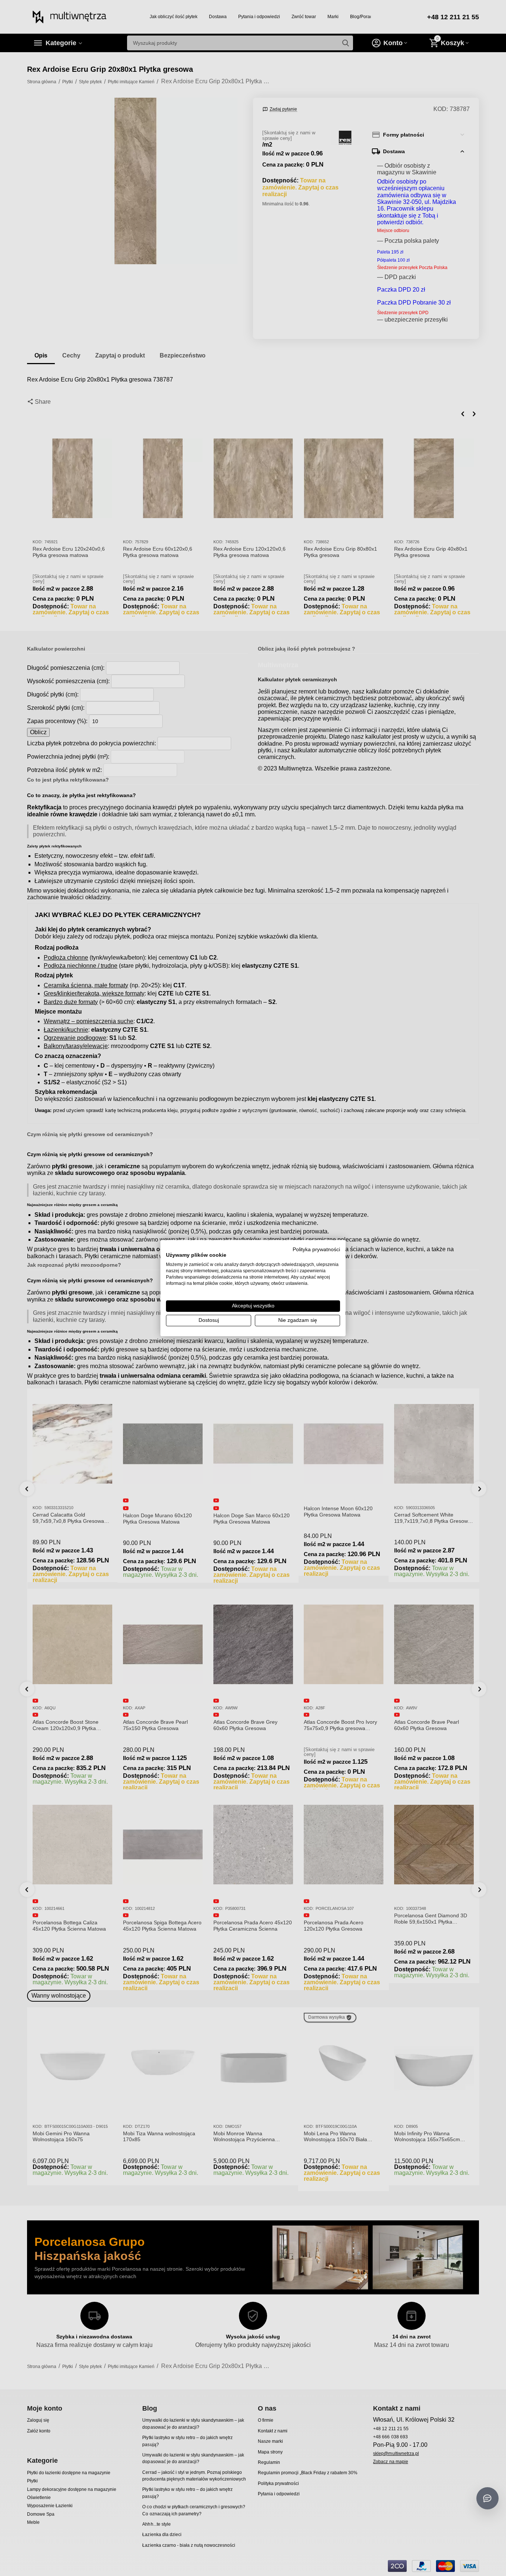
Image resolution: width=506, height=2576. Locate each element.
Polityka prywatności (316, 1249)
